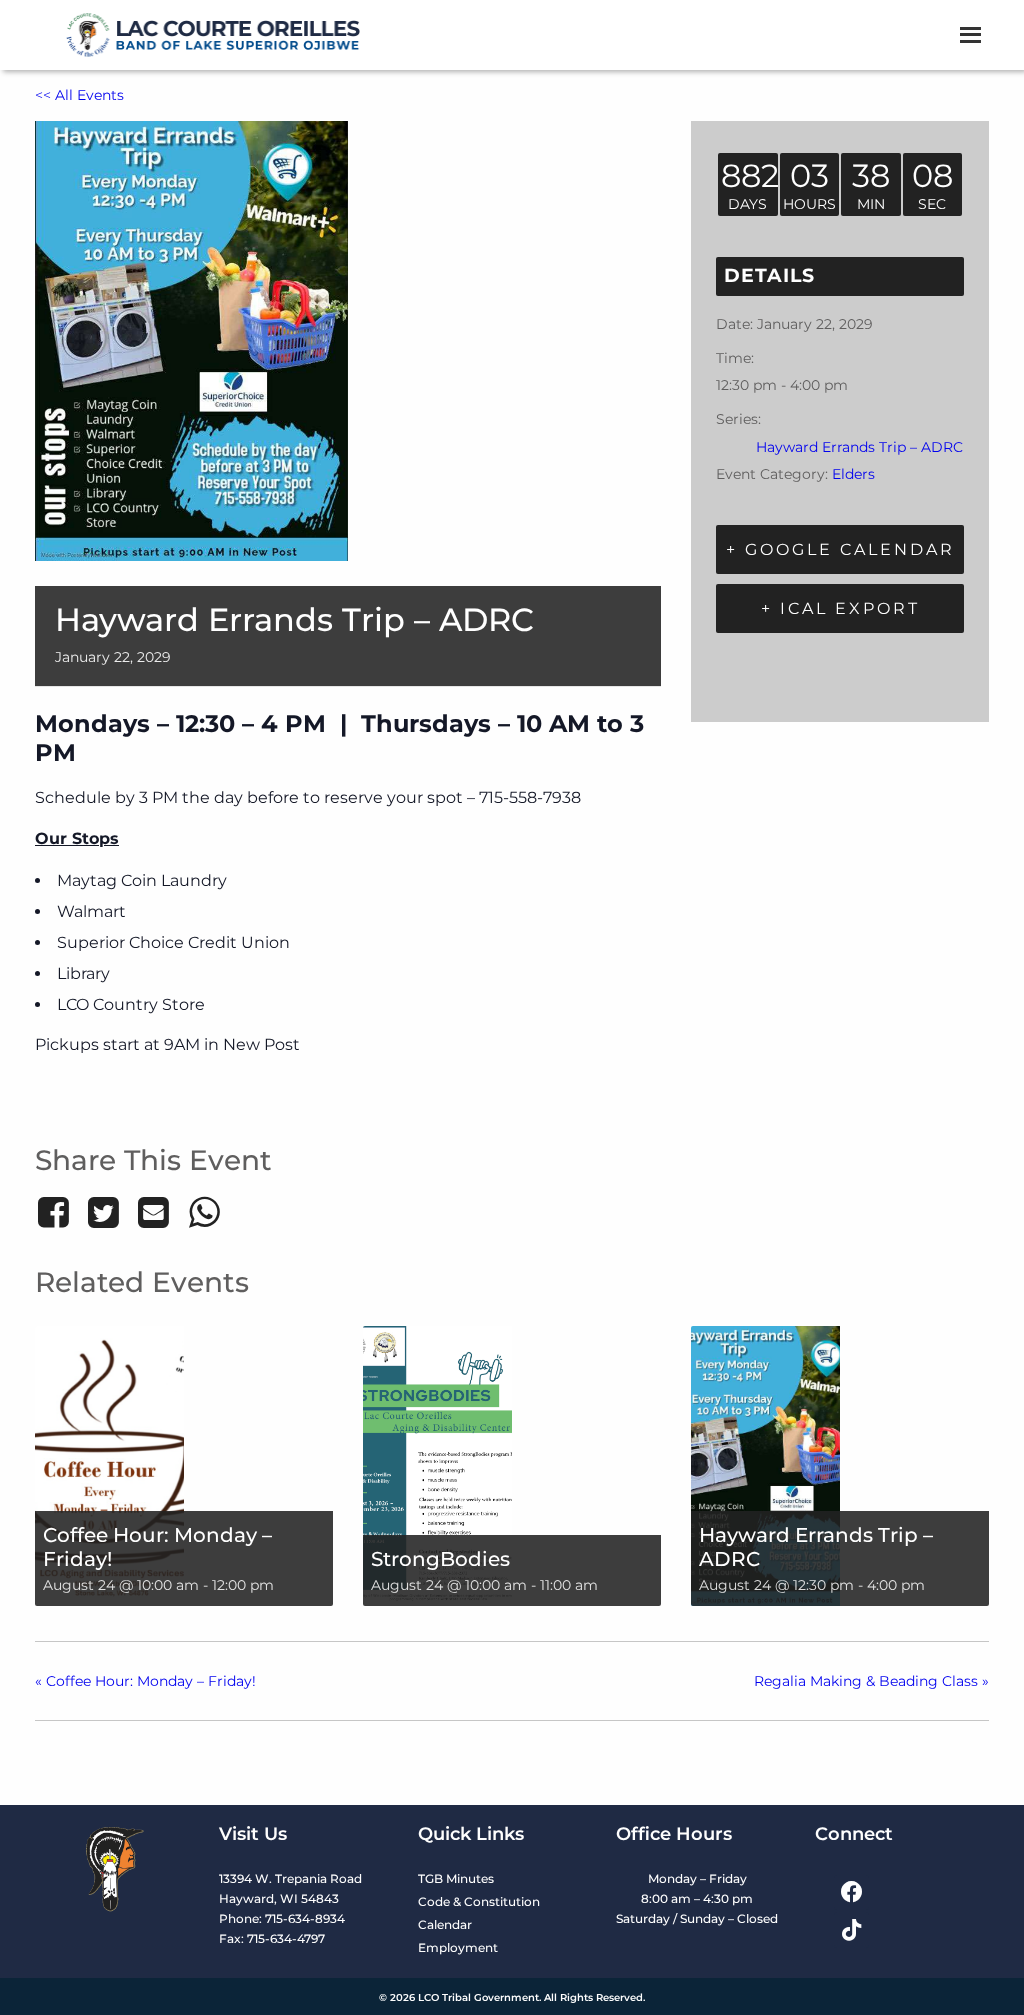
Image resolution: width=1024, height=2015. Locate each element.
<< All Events (79, 95)
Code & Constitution (479, 1901)
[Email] (154, 1212)
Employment (458, 1947)
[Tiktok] (851, 1929)
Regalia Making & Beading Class (871, 1681)
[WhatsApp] (204, 1212)
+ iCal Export (840, 608)
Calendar (445, 1924)
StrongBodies (440, 1559)
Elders (853, 474)
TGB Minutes (456, 1878)
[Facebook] (56, 1212)
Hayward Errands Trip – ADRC (859, 447)
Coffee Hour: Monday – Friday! (157, 1547)
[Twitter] (103, 1212)
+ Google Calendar (840, 549)
